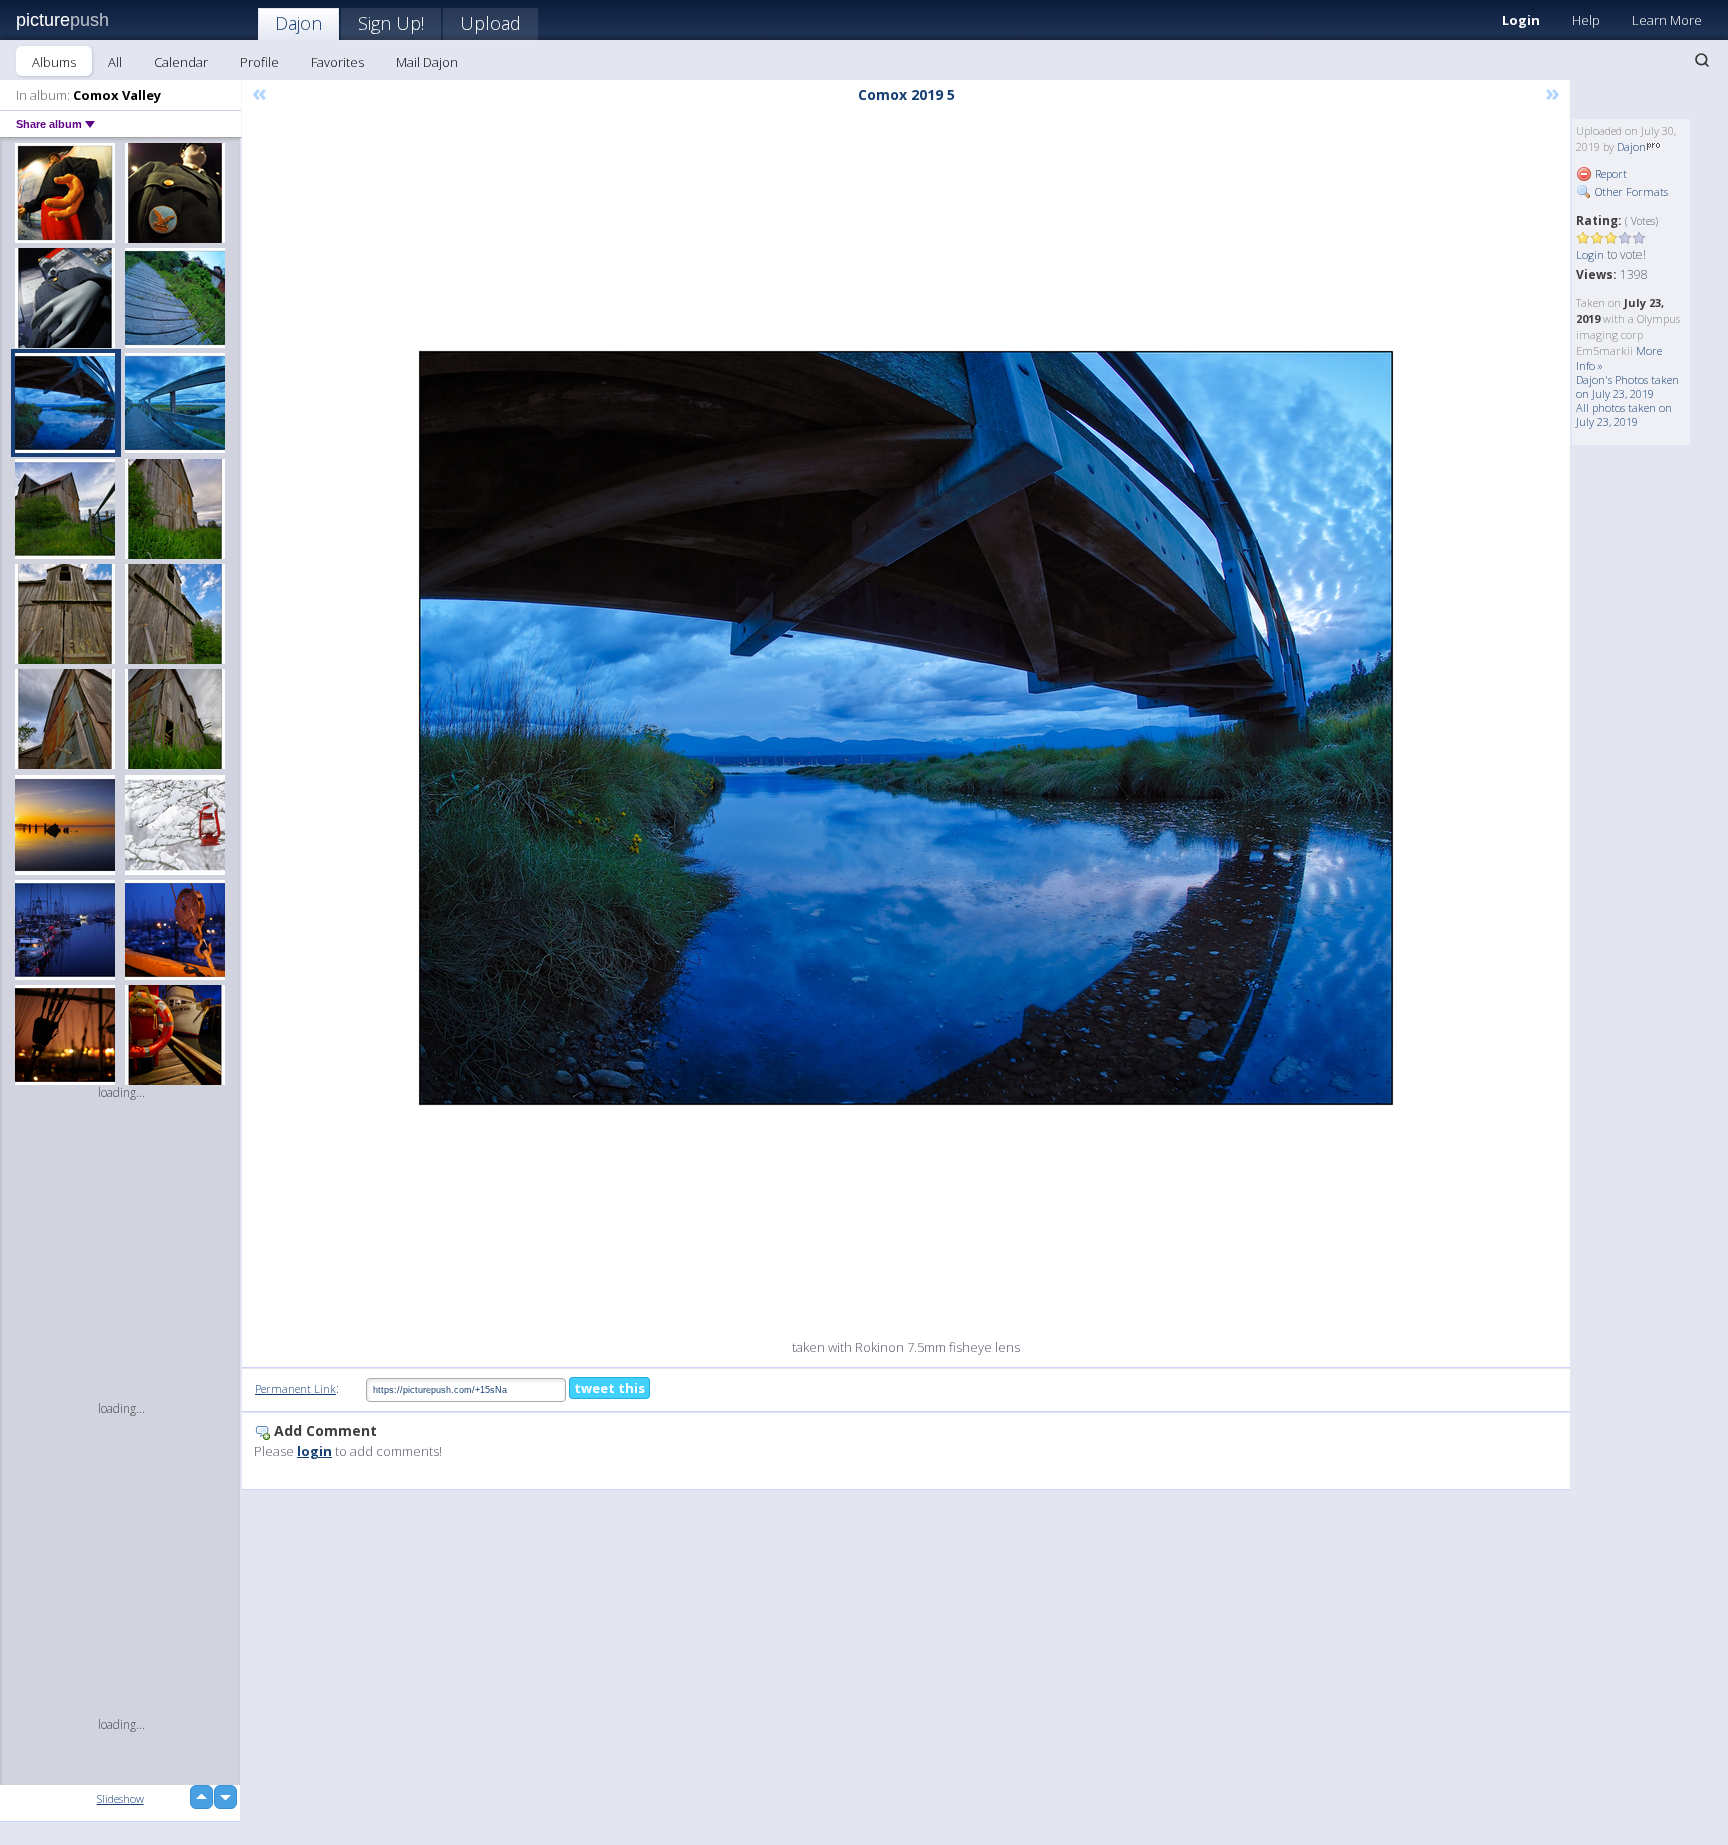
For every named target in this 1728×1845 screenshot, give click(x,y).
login (314, 1451)
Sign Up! (391, 23)
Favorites (337, 62)
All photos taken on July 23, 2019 (1624, 414)
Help (1586, 20)
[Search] (1702, 60)
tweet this (609, 1388)
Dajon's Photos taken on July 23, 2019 (1627, 386)
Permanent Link (295, 1388)
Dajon (298, 23)
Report (1609, 173)
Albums (54, 62)
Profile (259, 62)
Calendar (181, 62)
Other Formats (1630, 191)
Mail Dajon (427, 62)
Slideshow (120, 1798)
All (115, 62)
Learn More (1667, 20)
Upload (490, 23)
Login (1521, 20)
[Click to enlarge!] (906, 728)
